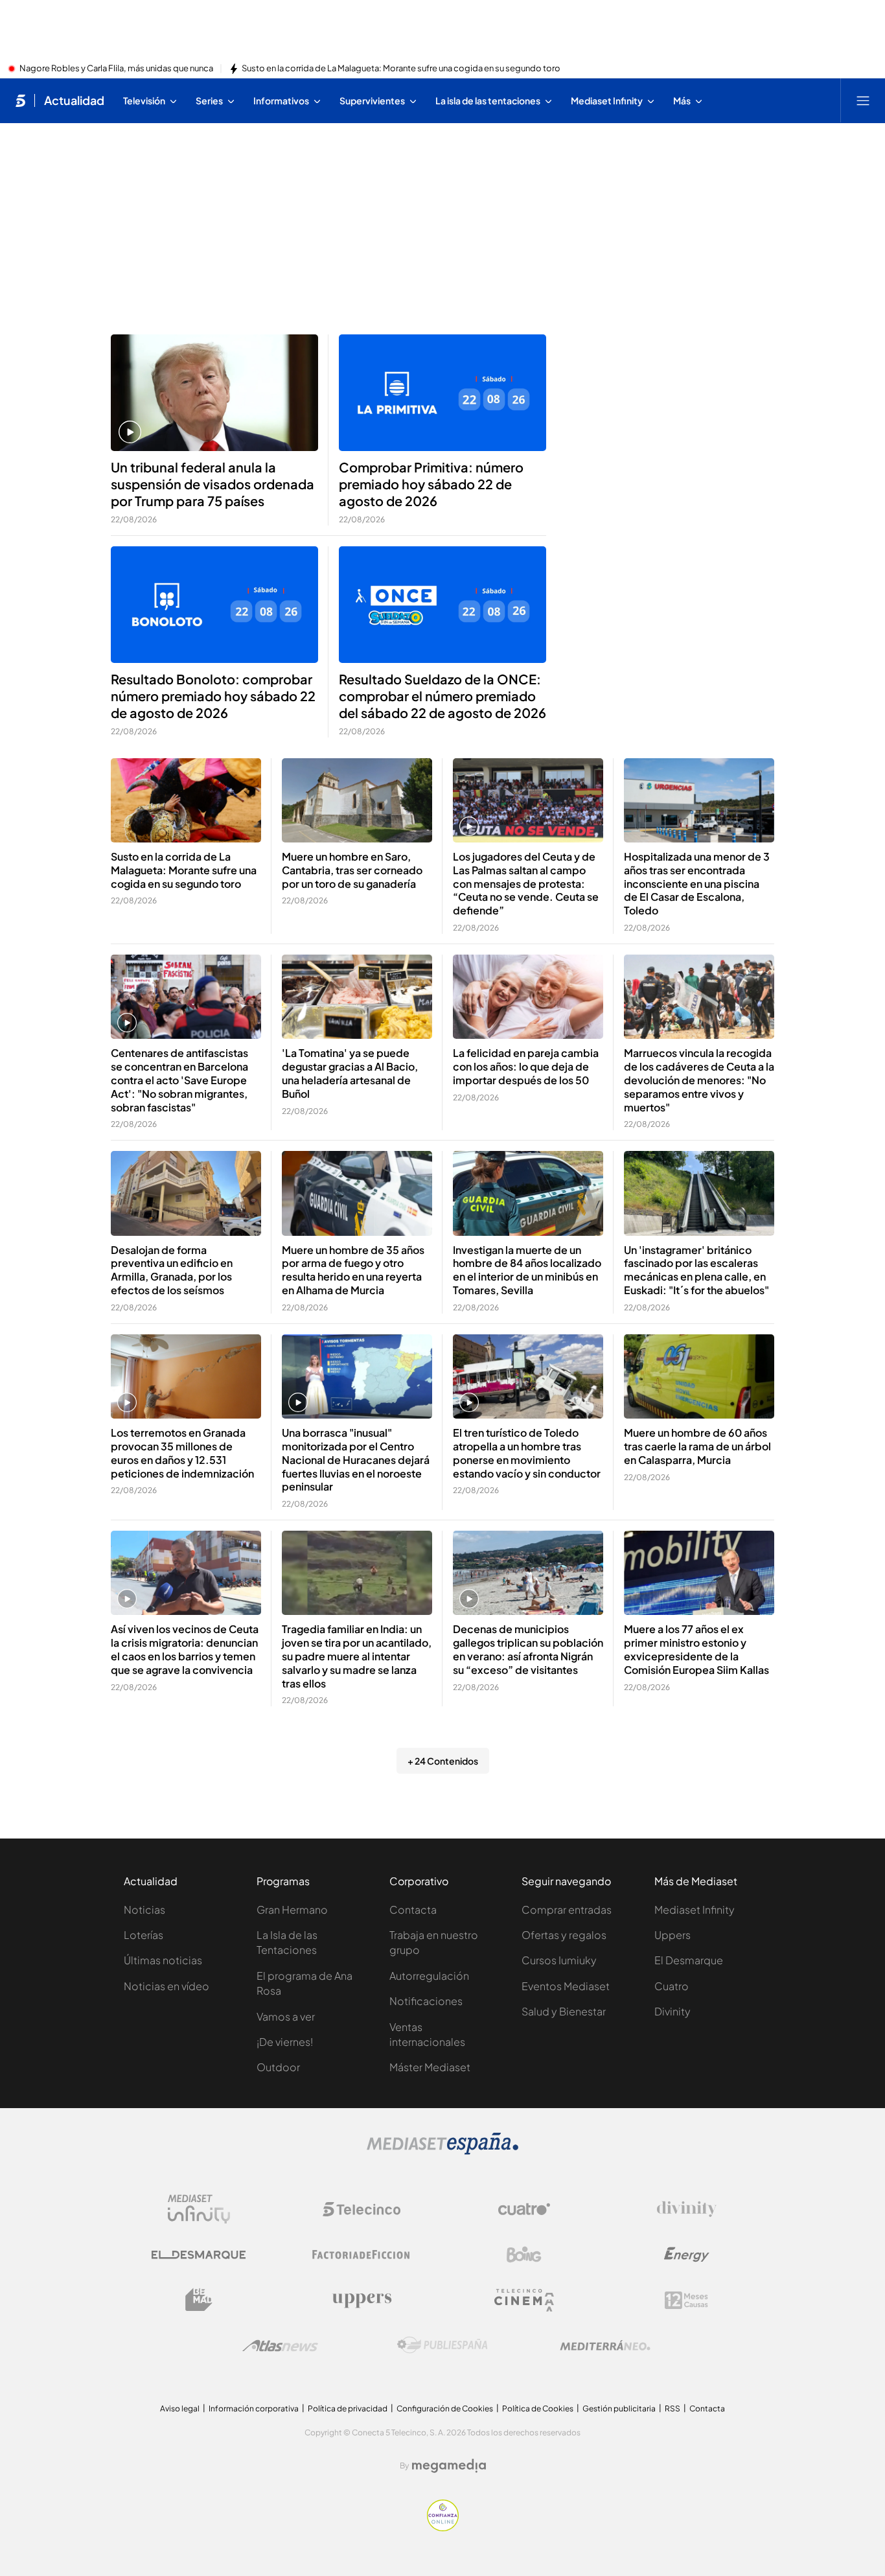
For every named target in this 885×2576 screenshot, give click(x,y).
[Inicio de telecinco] (20, 100)
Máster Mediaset (430, 2067)
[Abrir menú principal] (863, 100)
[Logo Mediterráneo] (605, 2345)
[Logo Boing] (524, 2255)
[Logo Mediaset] (442, 2151)
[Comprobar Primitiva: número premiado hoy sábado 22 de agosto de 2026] (442, 393)
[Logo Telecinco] (362, 2209)
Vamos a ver (286, 2016)
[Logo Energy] (687, 2255)
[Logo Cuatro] (524, 2209)
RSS (672, 2408)
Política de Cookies (538, 2408)
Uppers (672, 1935)
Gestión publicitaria (619, 2408)
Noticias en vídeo (167, 1986)
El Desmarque (689, 1960)
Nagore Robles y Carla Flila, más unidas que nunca (116, 69)
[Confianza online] (443, 2527)
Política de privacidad (348, 2408)
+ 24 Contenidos (443, 1761)
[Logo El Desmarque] (199, 2255)
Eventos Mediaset (566, 1986)
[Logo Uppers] (362, 2300)
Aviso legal (180, 2408)
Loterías (144, 1935)
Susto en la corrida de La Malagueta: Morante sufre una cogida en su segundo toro (401, 69)
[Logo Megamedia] (449, 2466)
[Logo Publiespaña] (442, 2345)
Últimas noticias (163, 1960)
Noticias (144, 1909)
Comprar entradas (567, 1909)
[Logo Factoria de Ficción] (362, 2255)
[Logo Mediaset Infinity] (199, 2209)
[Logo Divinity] (687, 2209)
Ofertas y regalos (564, 1935)
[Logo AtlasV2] (280, 2346)
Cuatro (672, 1986)
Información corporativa (254, 2408)
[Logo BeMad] (199, 2300)
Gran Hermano (292, 1909)
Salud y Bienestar (564, 2011)
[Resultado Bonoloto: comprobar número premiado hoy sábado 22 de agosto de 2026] (214, 605)
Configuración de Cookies (445, 2408)
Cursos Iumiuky (559, 1960)
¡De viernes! (285, 2042)
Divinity (672, 2011)
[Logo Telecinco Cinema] (524, 2300)
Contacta (413, 1909)
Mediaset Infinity (695, 1909)
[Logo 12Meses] (686, 2300)
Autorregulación (429, 1976)
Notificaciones (426, 2001)
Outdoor (278, 2067)
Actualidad (74, 100)
